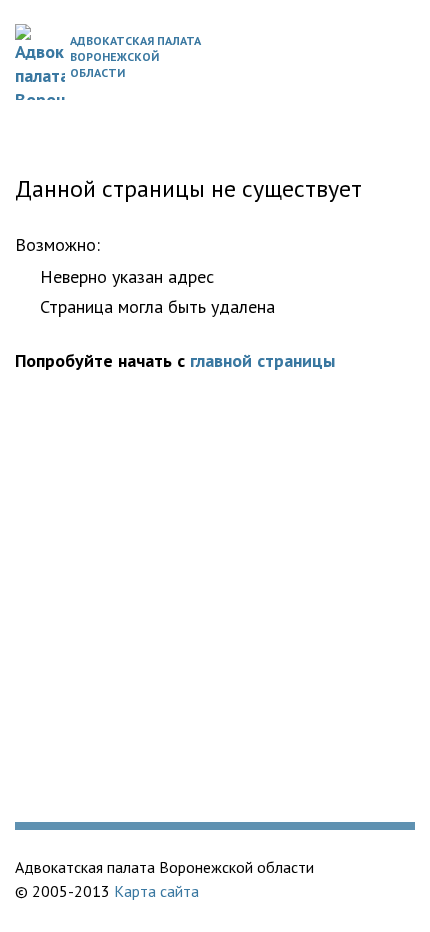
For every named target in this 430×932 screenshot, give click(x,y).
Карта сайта (156, 891)
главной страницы (262, 360)
